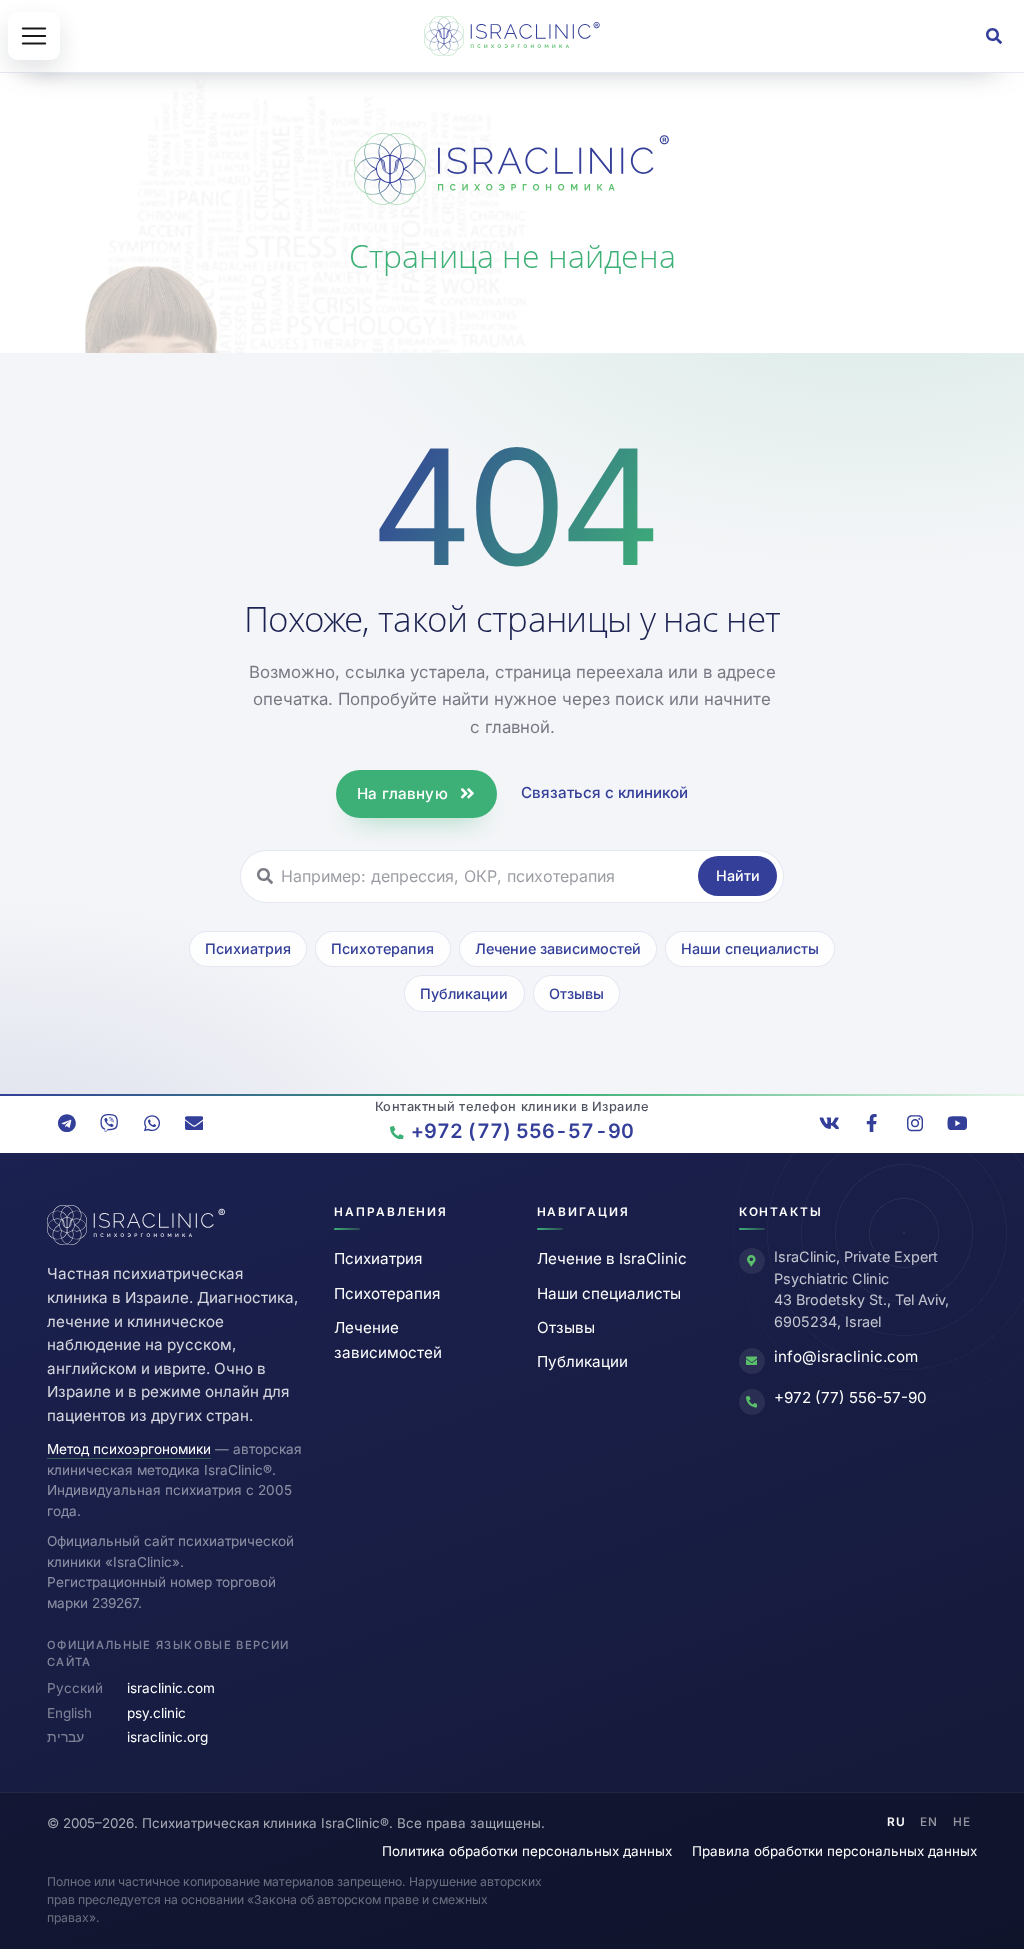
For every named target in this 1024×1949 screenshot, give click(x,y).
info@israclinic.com (846, 1356)
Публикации (464, 993)
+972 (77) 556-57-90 (850, 1397)
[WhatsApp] (152, 1123)
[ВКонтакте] (830, 1123)
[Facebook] (872, 1123)
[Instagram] (915, 1123)
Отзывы (576, 993)
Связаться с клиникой (604, 792)
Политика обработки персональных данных (527, 1851)
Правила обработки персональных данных (834, 1851)
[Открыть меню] (34, 36)
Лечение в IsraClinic (612, 1258)
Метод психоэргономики (129, 1449)
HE (962, 1822)
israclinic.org (167, 1737)
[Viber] (109, 1123)
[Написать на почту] (194, 1123)
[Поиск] (994, 36)
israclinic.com (171, 1688)
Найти (738, 875)
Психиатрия (248, 948)
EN (929, 1822)
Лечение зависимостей (558, 948)
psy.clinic (156, 1713)
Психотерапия (382, 948)
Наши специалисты (750, 948)
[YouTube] (957, 1123)
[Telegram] (67, 1123)
